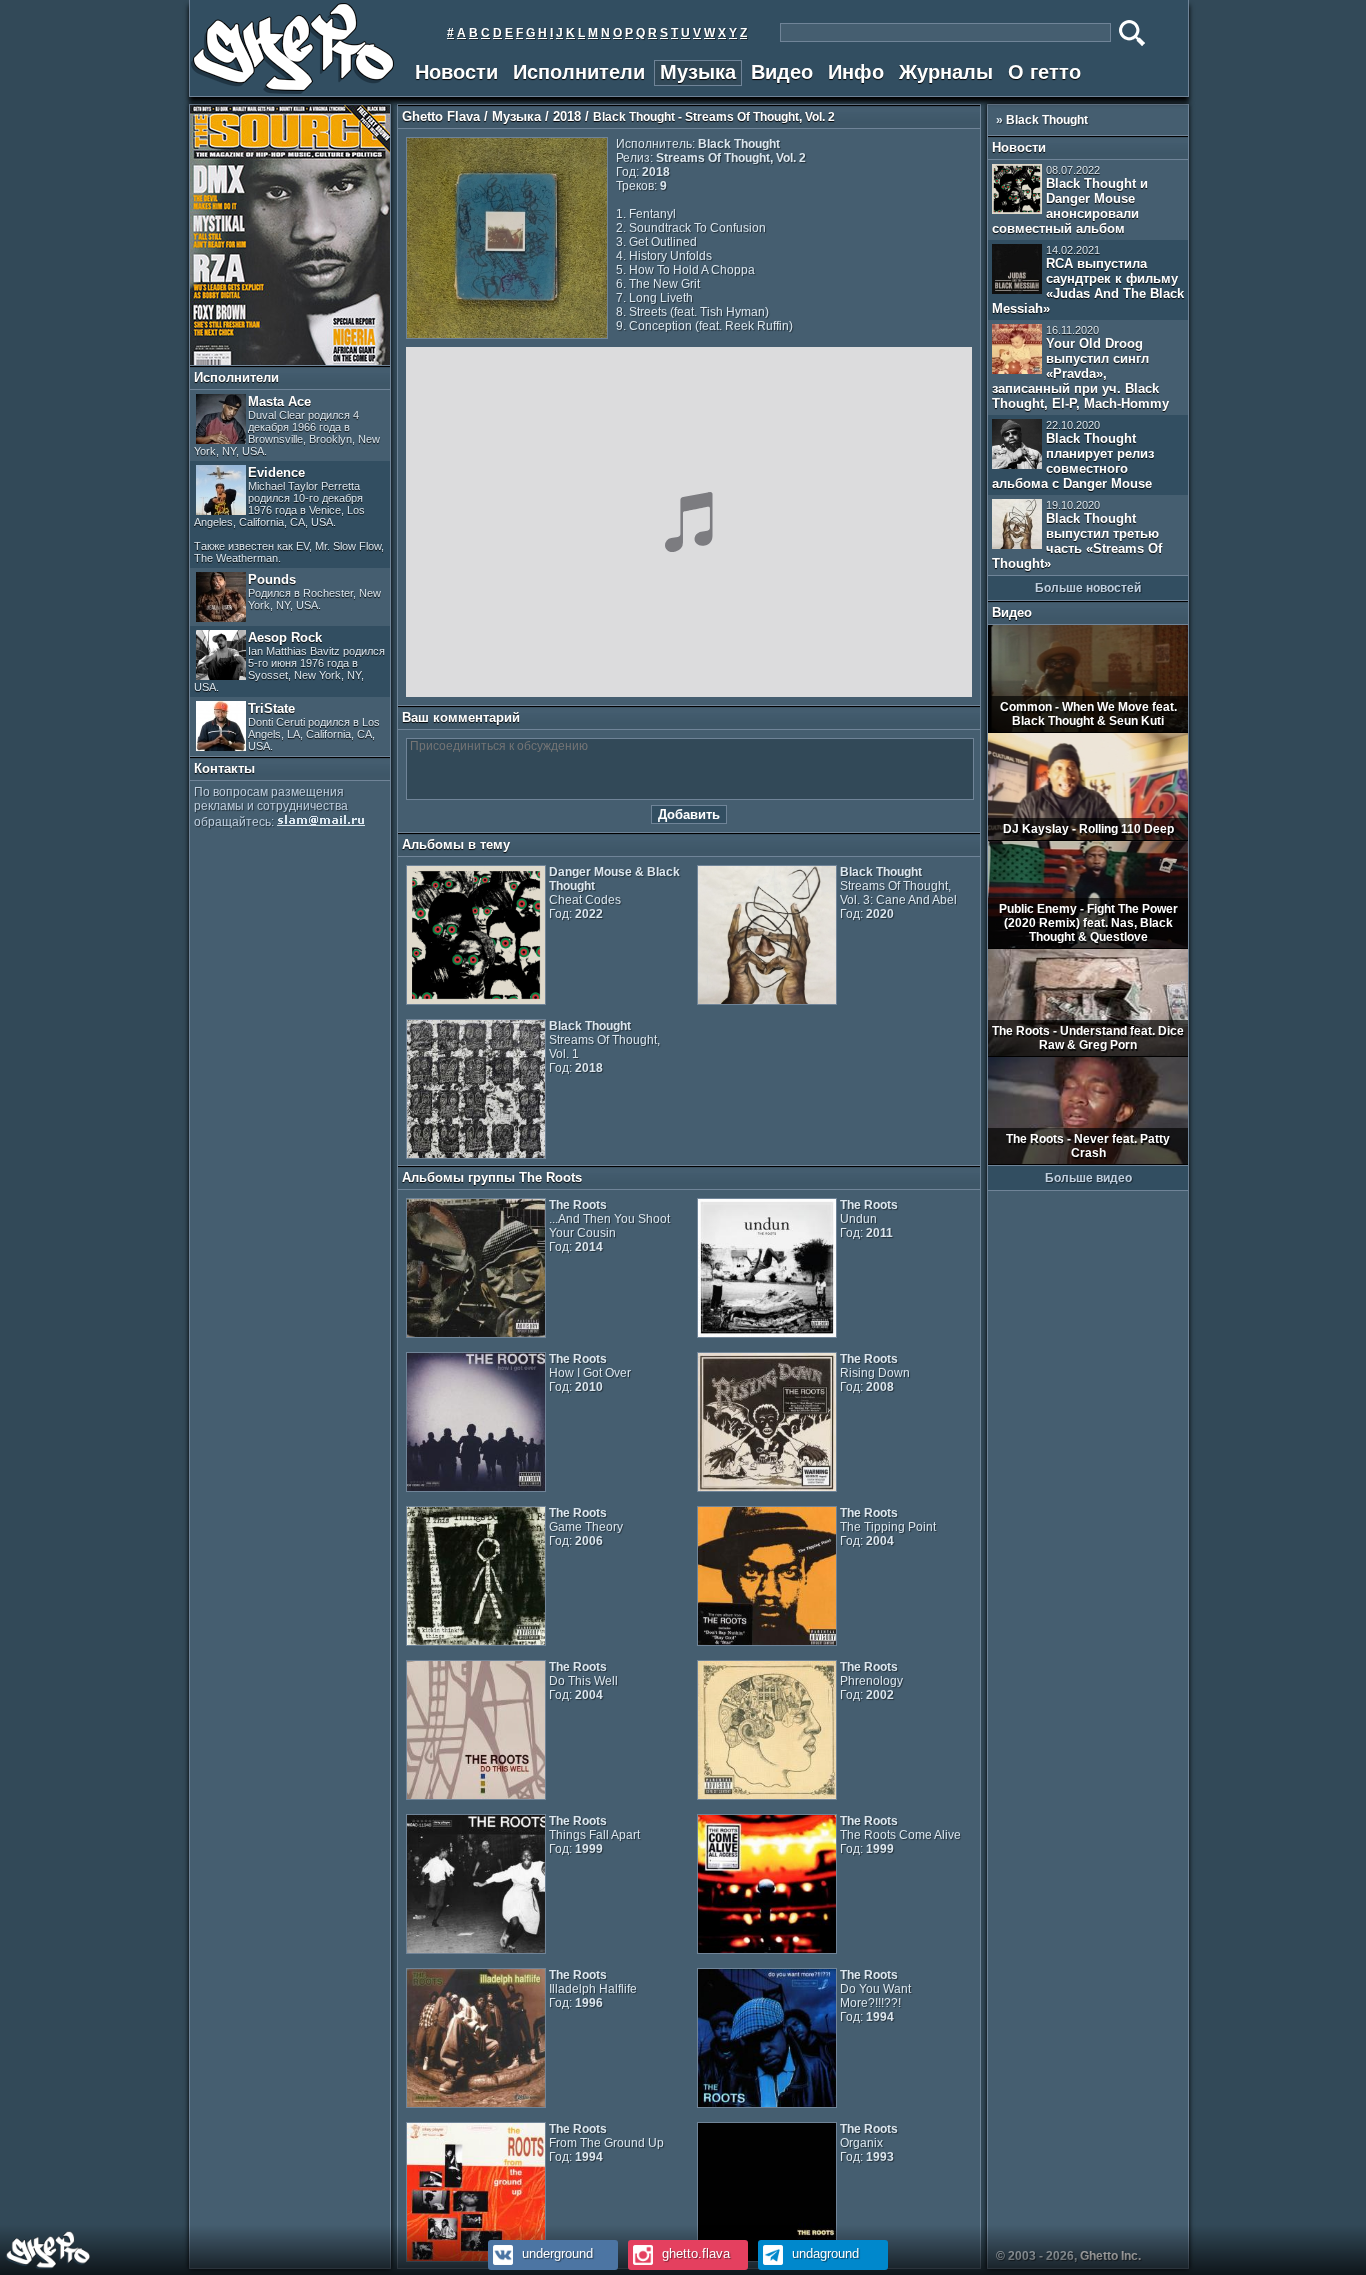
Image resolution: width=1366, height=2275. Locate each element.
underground (555, 2253)
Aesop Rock (289, 661)
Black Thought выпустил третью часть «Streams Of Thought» (1077, 535)
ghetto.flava (694, 2253)
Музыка (698, 72)
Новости (456, 72)
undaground (823, 2253)
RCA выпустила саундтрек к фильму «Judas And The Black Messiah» (1088, 280)
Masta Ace (287, 425)
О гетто (1044, 72)
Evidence (289, 514)
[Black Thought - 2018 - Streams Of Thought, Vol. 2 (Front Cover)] (507, 335)
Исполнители (579, 72)
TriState (314, 726)
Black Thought (1047, 120)
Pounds (314, 591)
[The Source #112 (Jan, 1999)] (290, 361)
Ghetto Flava (441, 116)
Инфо (856, 72)
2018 (567, 116)
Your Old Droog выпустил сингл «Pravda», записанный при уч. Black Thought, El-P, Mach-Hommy (1080, 367)
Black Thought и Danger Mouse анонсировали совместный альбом (1070, 200)
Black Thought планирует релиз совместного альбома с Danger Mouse (1073, 455)
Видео (782, 72)
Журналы (946, 72)
